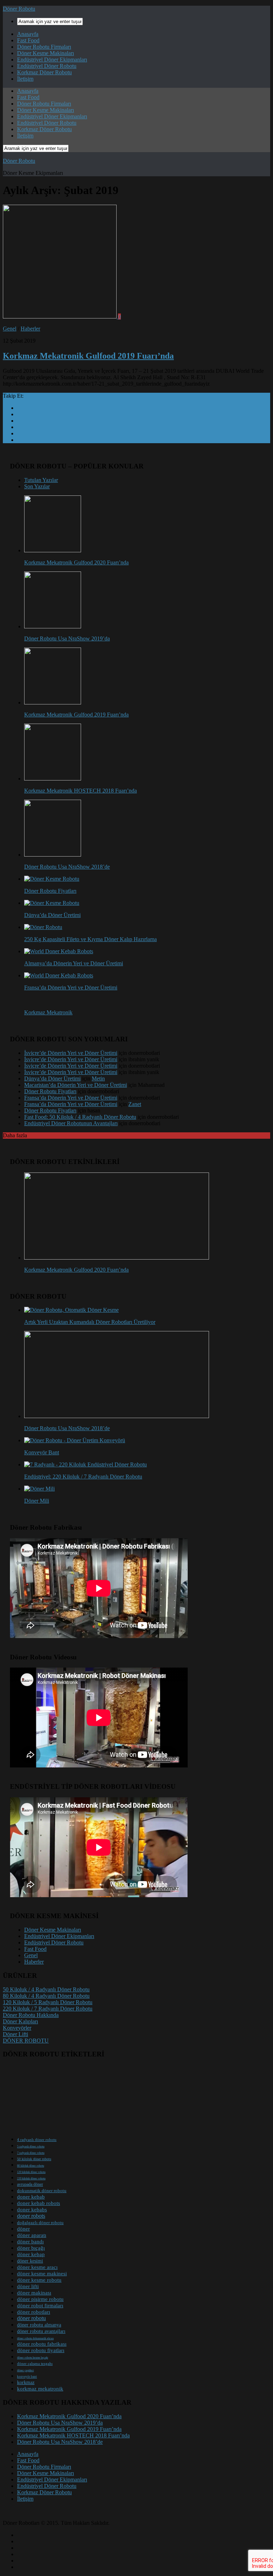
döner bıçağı (31, 2248)
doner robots (31, 2216)
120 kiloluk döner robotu (31, 2172)
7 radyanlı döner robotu (31, 2153)
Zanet (135, 1104)
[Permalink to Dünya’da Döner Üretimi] (52, 903)
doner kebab (31, 2197)
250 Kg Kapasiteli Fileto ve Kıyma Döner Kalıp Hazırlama (90, 939)
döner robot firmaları (40, 2306)
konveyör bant (27, 2377)
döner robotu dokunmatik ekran (35, 2338)
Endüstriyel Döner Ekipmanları (52, 60)
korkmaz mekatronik (40, 2389)
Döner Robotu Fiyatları (50, 891)
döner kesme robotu (39, 2280)
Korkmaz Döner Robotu (44, 72)
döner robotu (31, 2318)
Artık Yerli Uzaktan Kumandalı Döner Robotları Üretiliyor (90, 1322)
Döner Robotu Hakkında (31, 2015)
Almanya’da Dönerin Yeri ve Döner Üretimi (74, 963)
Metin (98, 1078)
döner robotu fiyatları (41, 2350)
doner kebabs (32, 2209)
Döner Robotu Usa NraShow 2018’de (67, 867)
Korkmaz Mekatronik (48, 1012)
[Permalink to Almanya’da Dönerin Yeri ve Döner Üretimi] (59, 951)
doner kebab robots (39, 2203)
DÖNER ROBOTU (26, 2041)
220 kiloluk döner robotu (31, 2178)
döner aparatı (32, 2235)
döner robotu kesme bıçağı (33, 2358)
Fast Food (28, 40)
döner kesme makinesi (42, 2274)
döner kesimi (30, 2261)
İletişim (25, 79)
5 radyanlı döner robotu (31, 2146)
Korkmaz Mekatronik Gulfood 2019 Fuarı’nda (88, 356)
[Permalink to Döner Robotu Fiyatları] (52, 879)
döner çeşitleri (25, 2370)
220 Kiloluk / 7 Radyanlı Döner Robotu (48, 2009)
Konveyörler (17, 2028)
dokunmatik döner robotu (42, 2191)
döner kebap (31, 2254)
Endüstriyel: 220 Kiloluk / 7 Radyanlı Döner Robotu (83, 1477)
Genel (10, 329)
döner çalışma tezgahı (35, 2363)
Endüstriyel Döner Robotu (47, 66)
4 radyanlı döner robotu (37, 2140)
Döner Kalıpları (20, 2021)
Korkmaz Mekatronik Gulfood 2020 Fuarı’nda (76, 562)
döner (23, 2229)
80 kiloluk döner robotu (31, 2166)
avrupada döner (30, 2184)
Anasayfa (28, 34)
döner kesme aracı (37, 2267)
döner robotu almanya (39, 2325)
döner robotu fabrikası (42, 2344)
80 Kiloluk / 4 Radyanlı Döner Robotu (46, 1996)
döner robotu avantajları (41, 2331)
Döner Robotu (19, 9)
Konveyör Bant (42, 1452)
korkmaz (26, 2382)
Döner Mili (37, 1501)
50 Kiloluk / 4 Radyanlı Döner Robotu (46, 1989)
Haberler (30, 329)
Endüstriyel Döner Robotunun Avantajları (71, 1123)
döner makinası (34, 2293)
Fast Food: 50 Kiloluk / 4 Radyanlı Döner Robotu (80, 1117)
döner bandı (30, 2242)
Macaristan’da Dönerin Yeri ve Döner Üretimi (76, 1085)
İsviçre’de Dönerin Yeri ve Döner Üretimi (71, 1053)
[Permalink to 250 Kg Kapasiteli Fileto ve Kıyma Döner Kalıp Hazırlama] (43, 927)
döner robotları (34, 2312)
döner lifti (28, 2286)
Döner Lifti (15, 2034)
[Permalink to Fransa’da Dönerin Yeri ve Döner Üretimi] (59, 975)
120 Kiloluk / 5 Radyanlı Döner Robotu (48, 2002)
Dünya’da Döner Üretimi (52, 915)
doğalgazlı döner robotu (40, 2223)
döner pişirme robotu (40, 2299)
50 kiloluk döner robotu (34, 2159)
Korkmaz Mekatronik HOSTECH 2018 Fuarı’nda (81, 791)
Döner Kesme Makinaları (45, 53)
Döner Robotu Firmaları (44, 47)
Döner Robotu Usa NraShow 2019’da (67, 638)
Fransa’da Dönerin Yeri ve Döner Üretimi (71, 988)
